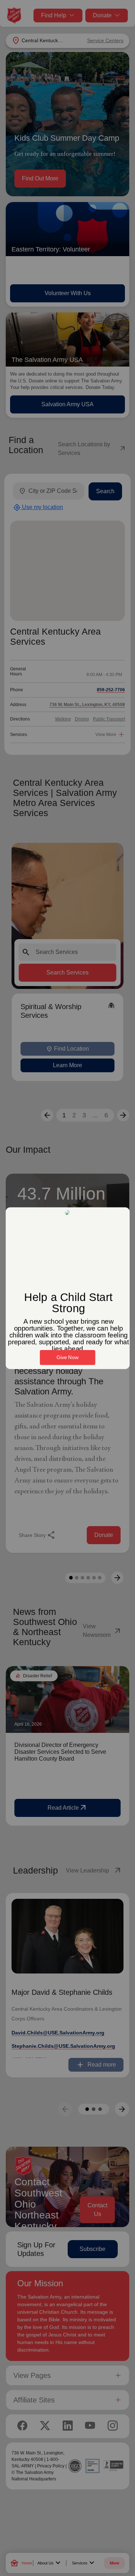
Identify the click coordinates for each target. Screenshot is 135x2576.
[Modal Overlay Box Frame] (67, 1288)
